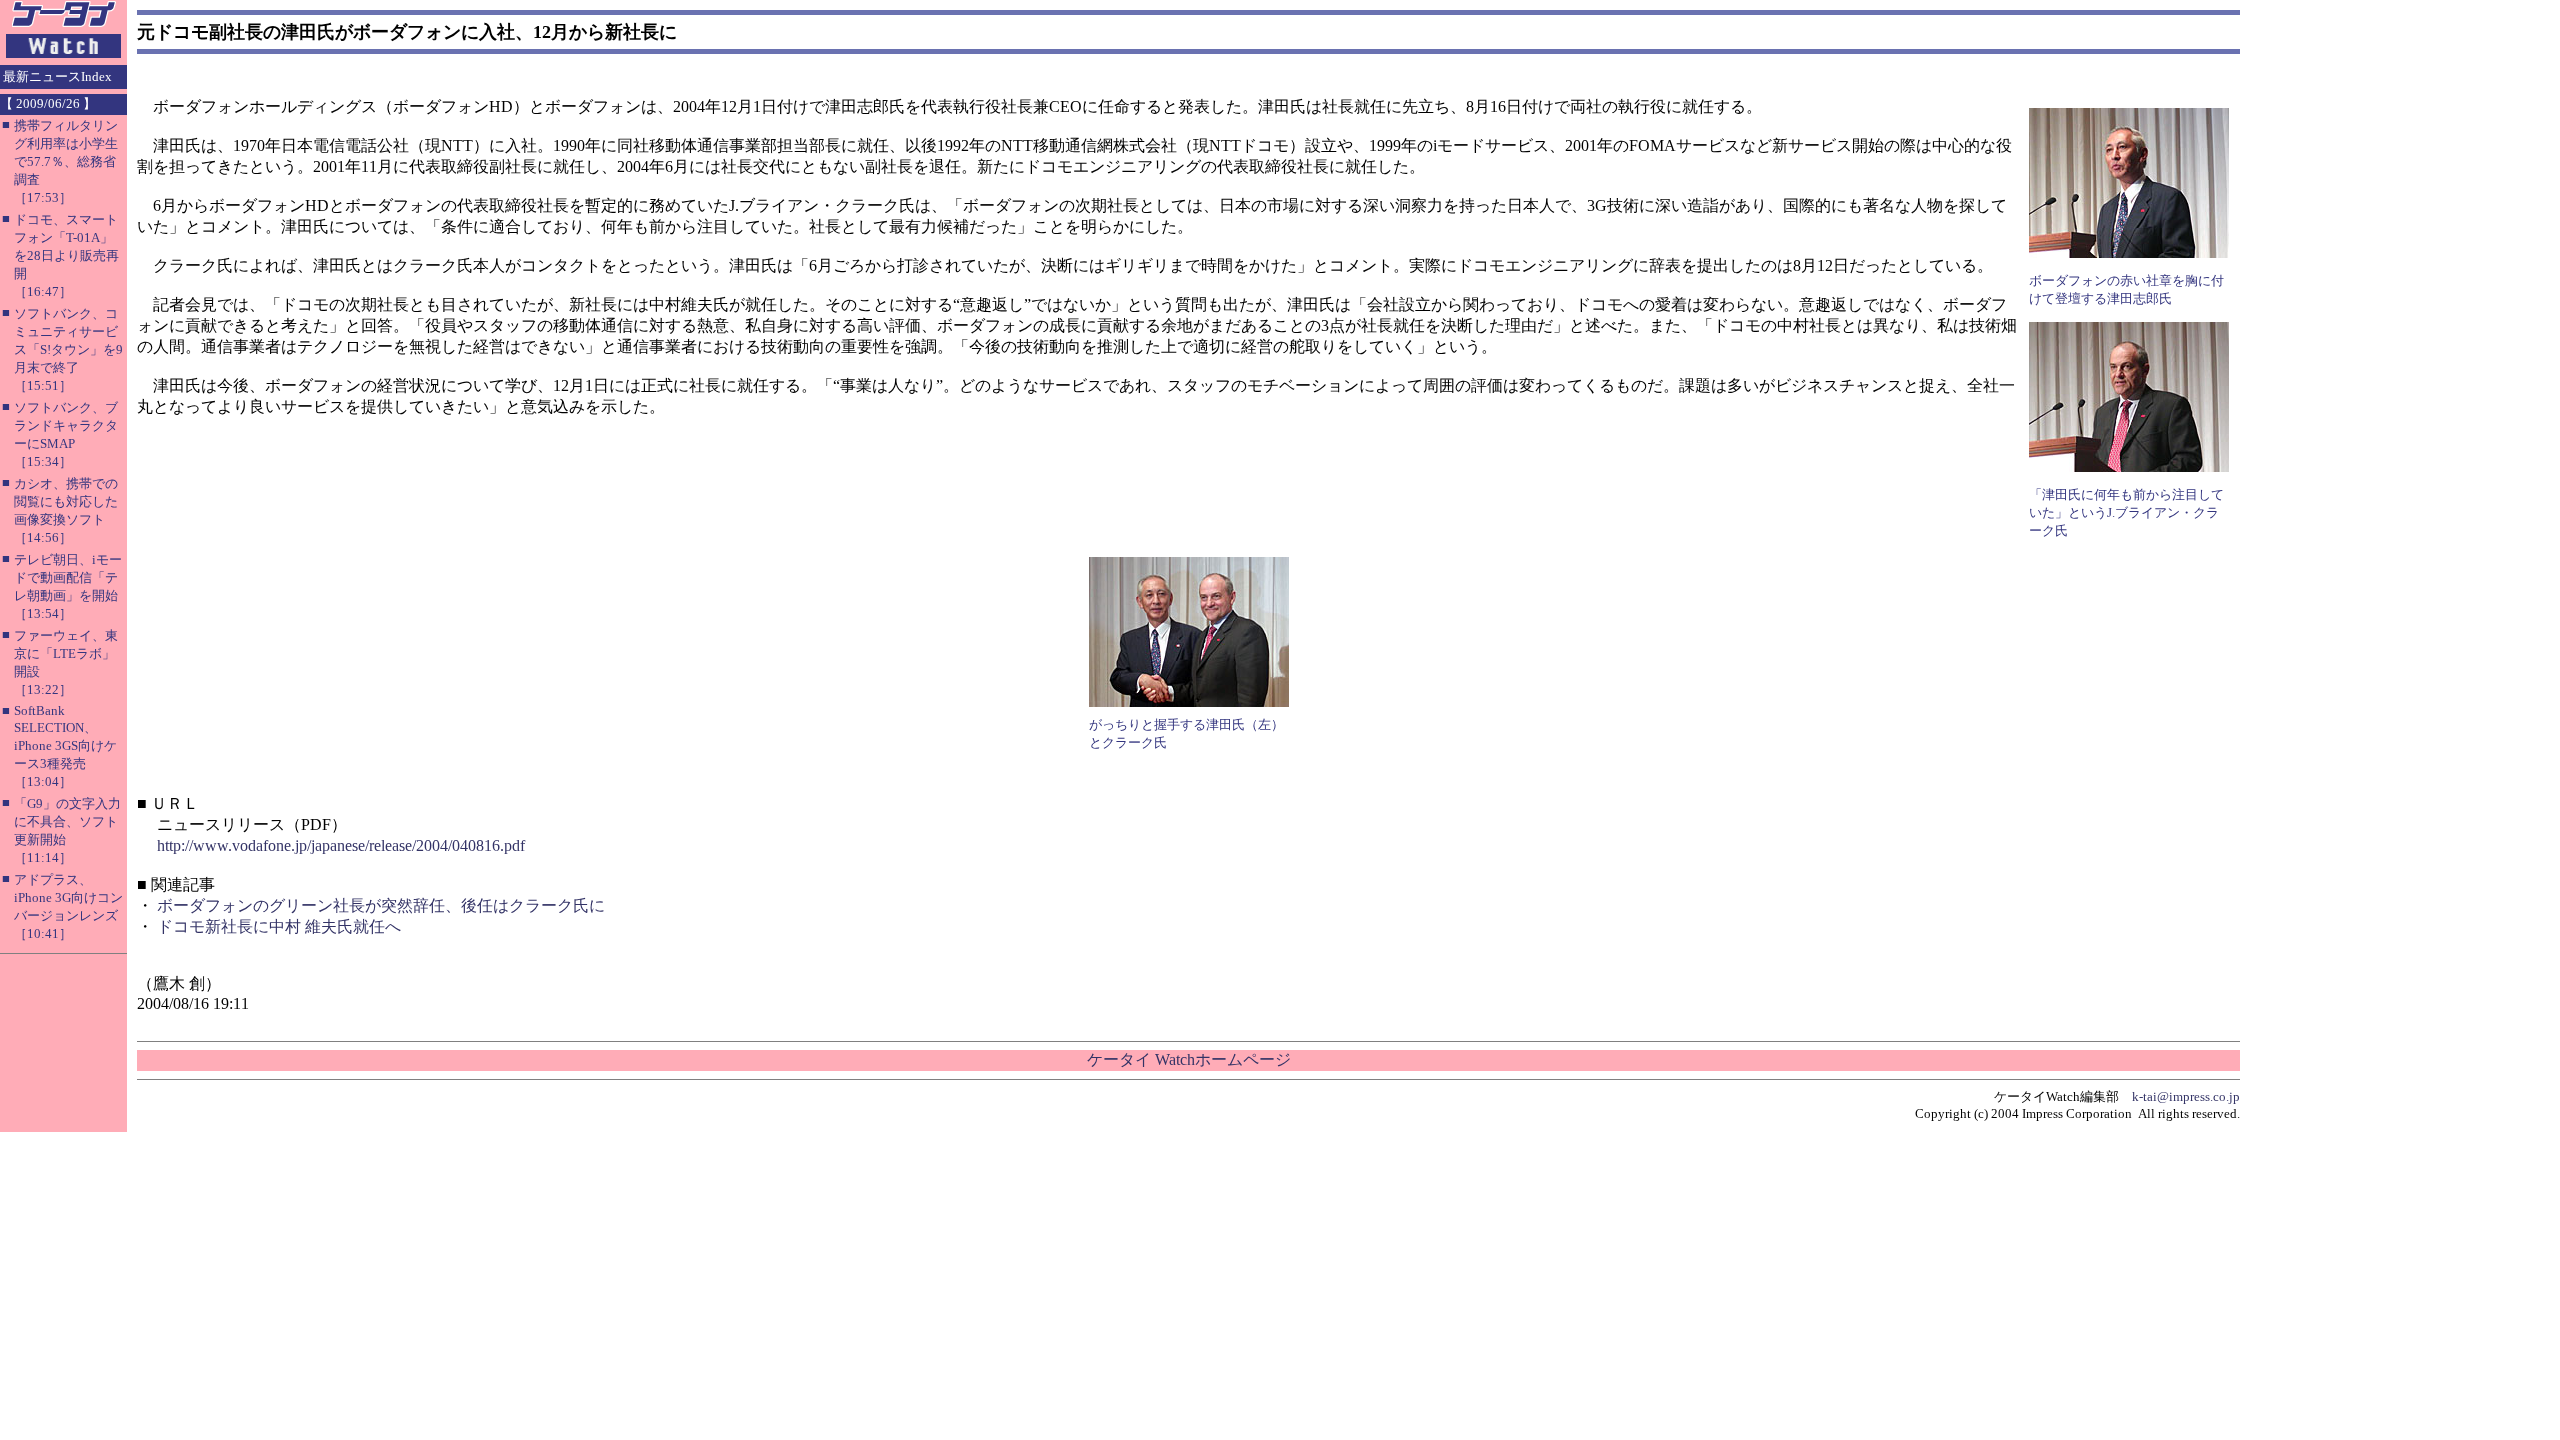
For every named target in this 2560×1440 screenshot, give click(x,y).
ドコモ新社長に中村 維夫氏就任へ (279, 926)
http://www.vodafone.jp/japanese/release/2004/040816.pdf (341, 845)
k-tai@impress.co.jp (2186, 1096)
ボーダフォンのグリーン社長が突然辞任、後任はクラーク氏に (381, 905)
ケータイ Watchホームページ (1189, 1059)
